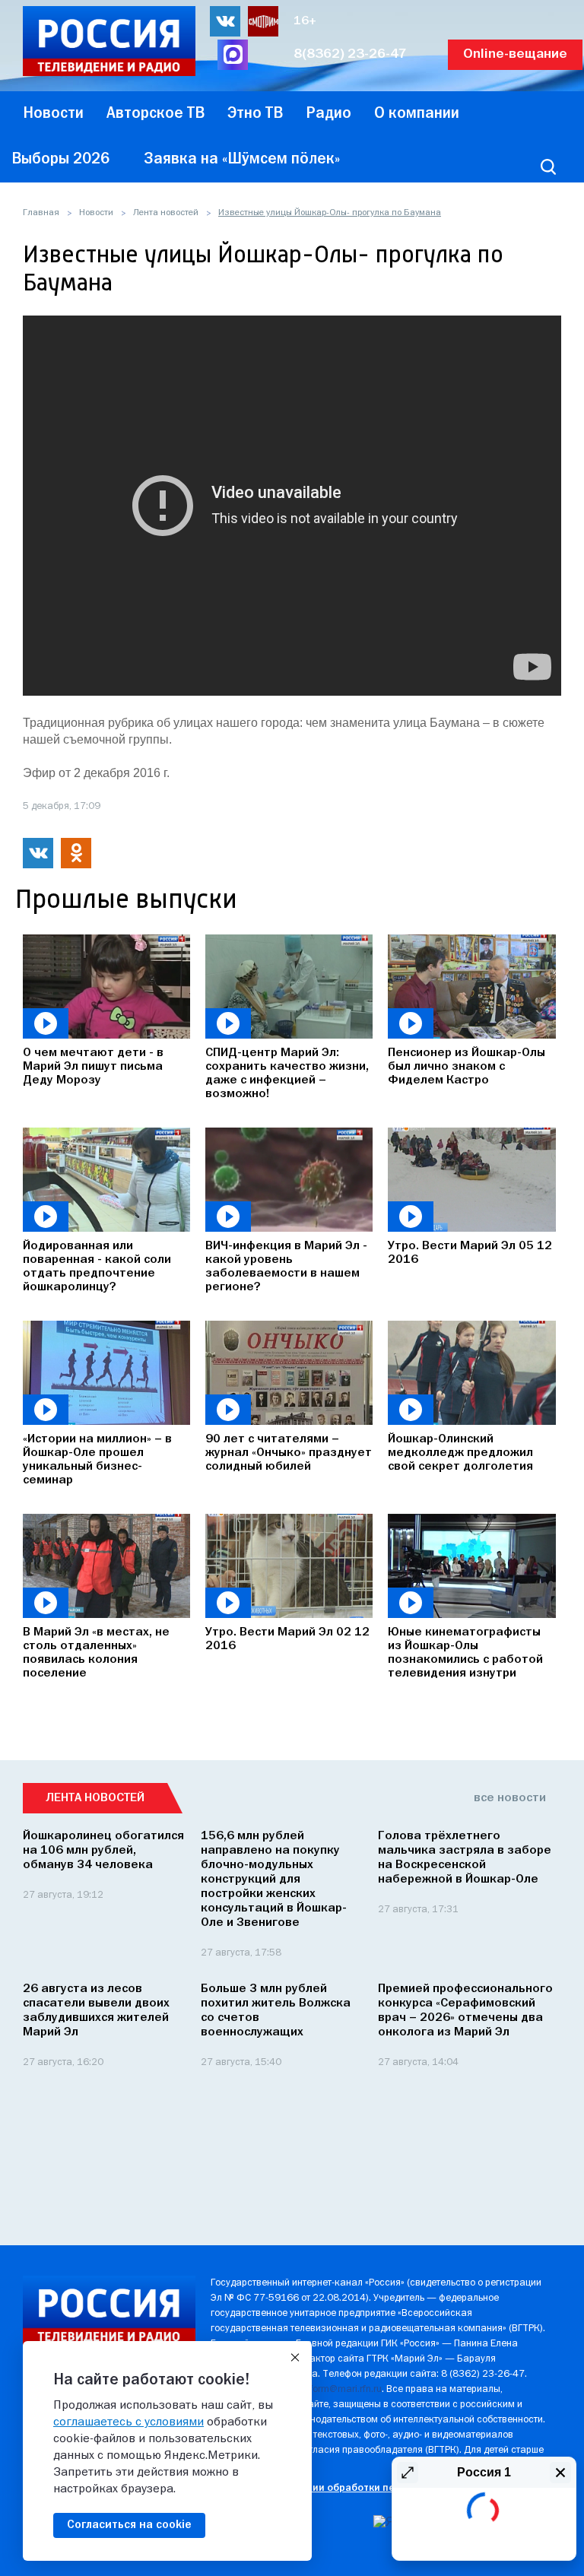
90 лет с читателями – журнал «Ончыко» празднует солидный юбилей (289, 1453)
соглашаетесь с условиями (129, 2422)
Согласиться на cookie (129, 2525)
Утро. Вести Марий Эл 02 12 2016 (287, 1639)
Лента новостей (166, 213)
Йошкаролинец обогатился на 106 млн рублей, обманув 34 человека (103, 1851)
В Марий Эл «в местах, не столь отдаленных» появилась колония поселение (96, 1653)
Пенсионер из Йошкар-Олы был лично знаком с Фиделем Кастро (467, 1067)
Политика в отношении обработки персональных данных (352, 2488)
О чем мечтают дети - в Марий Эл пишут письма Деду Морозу (93, 1067)
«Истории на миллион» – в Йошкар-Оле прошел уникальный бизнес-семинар (97, 1460)
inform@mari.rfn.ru (342, 2389)
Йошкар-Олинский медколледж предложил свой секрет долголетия (460, 1453)
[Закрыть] (295, 2358)
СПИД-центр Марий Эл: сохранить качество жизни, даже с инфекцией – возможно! (287, 1074)
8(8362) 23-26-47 (350, 54)
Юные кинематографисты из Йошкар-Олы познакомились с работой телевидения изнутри (465, 1653)
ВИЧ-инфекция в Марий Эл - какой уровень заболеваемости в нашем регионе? (286, 1267)
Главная (41, 213)
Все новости (510, 1798)
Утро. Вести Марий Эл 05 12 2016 (470, 1253)
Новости (96, 213)
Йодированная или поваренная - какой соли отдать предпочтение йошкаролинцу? (97, 1267)
